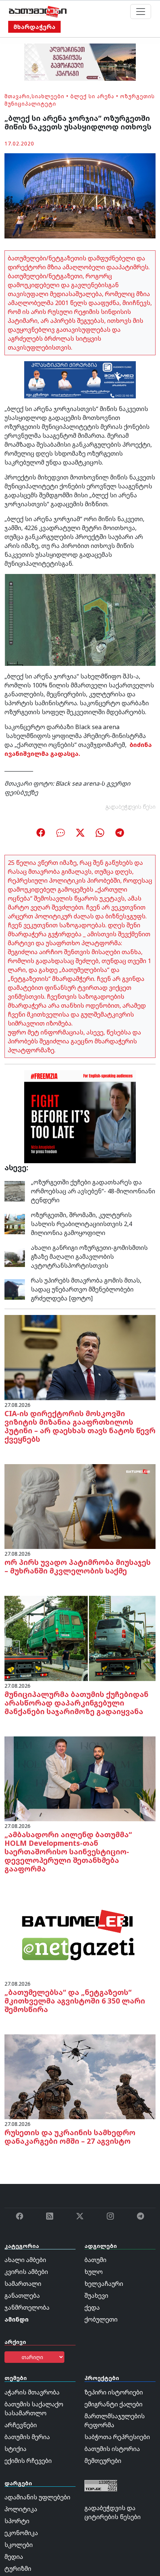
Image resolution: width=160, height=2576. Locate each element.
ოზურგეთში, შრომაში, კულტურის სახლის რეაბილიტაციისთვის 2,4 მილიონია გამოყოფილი (81, 1224)
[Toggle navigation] (141, 12)
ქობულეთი (101, 2319)
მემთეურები (103, 2461)
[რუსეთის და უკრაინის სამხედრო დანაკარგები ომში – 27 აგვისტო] (80, 2076)
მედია (14, 2557)
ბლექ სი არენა (92, 96)
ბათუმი (95, 2260)
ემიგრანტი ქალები (113, 2404)
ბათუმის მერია (27, 2437)
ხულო (94, 2272)
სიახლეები (48, 96)
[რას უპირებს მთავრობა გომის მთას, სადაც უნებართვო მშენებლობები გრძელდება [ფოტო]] (15, 1289)
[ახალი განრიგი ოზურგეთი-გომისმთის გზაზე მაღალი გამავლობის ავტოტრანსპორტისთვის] (15, 1256)
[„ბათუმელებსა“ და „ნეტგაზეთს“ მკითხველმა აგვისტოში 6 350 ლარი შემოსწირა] (80, 1936)
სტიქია (15, 2449)
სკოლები (19, 2545)
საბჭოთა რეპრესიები (117, 2437)
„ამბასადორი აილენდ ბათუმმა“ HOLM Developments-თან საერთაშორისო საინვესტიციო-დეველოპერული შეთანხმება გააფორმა (68, 1852)
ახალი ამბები (25, 2260)
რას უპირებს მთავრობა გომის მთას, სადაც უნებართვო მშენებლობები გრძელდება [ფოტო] (86, 1289)
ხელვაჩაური (104, 2284)
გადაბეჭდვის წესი (131, 807)
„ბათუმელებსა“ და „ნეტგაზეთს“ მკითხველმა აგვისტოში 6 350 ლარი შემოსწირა (75, 2001)
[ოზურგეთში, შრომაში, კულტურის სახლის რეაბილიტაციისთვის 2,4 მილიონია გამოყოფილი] (15, 1223)
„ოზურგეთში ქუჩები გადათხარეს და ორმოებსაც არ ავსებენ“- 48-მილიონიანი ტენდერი (93, 1191)
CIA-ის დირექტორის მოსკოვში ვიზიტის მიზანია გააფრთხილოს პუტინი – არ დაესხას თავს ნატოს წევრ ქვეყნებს (80, 1426)
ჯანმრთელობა (27, 2307)
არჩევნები (21, 2425)
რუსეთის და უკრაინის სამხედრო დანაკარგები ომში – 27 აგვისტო (70, 2137)
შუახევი (96, 2296)
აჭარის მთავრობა (32, 2392)
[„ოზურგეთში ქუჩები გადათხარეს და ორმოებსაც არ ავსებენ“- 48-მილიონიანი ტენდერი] (15, 1190)
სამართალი (23, 2284)
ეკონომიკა (21, 2533)
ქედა (92, 2307)
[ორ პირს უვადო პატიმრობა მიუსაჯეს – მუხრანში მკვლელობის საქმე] (80, 1506)
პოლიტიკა (21, 2509)
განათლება (22, 2296)
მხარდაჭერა (34, 27)
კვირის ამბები (26, 2272)
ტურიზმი (18, 2569)
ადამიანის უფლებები (37, 2497)
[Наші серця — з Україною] (38, 12)
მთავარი (17, 96)
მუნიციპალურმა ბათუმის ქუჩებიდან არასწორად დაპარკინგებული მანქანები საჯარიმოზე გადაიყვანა (76, 1703)
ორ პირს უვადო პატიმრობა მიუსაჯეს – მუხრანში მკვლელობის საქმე (78, 1566)
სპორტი (17, 2521)
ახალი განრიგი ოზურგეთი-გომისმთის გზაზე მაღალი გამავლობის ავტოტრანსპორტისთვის (89, 1257)
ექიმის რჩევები (28, 2461)
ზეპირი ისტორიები (114, 2392)
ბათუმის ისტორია (112, 2449)
